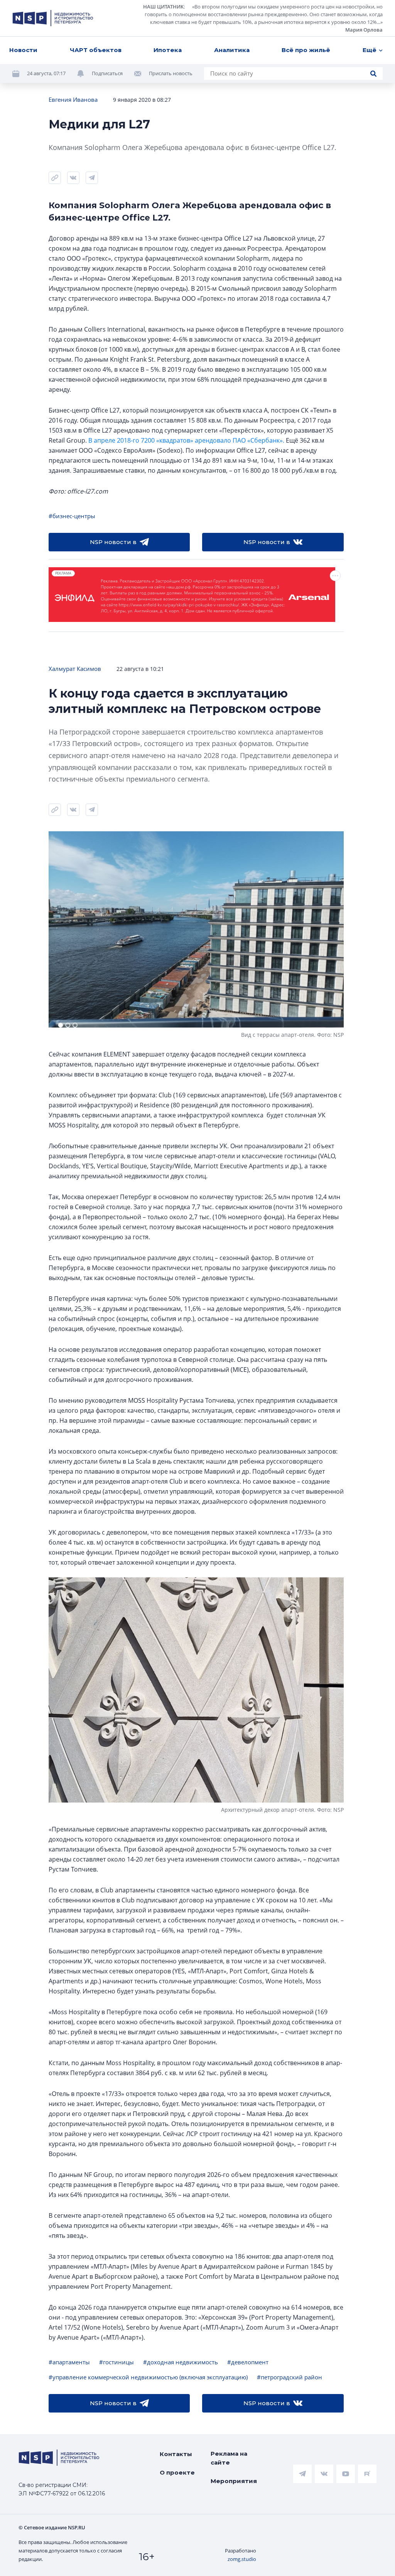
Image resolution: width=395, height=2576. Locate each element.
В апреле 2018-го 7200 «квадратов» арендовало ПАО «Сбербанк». (186, 440)
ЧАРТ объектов (96, 50)
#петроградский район (289, 2377)
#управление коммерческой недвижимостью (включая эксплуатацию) (148, 2377)
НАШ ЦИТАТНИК (163, 7)
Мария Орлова (364, 30)
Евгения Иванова (73, 99)
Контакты (176, 2454)
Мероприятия (234, 2481)
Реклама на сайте (229, 2458)
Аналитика (232, 50)
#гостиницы (116, 2362)
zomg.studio (242, 2559)
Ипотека (168, 50)
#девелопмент (248, 2362)
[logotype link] (53, 18)
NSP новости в (113, 542)
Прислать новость (171, 73)
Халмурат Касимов (75, 669)
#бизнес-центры (72, 516)
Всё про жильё (306, 50)
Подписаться (107, 73)
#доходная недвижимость (181, 2362)
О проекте (177, 2472)
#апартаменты (69, 2362)
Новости (23, 50)
